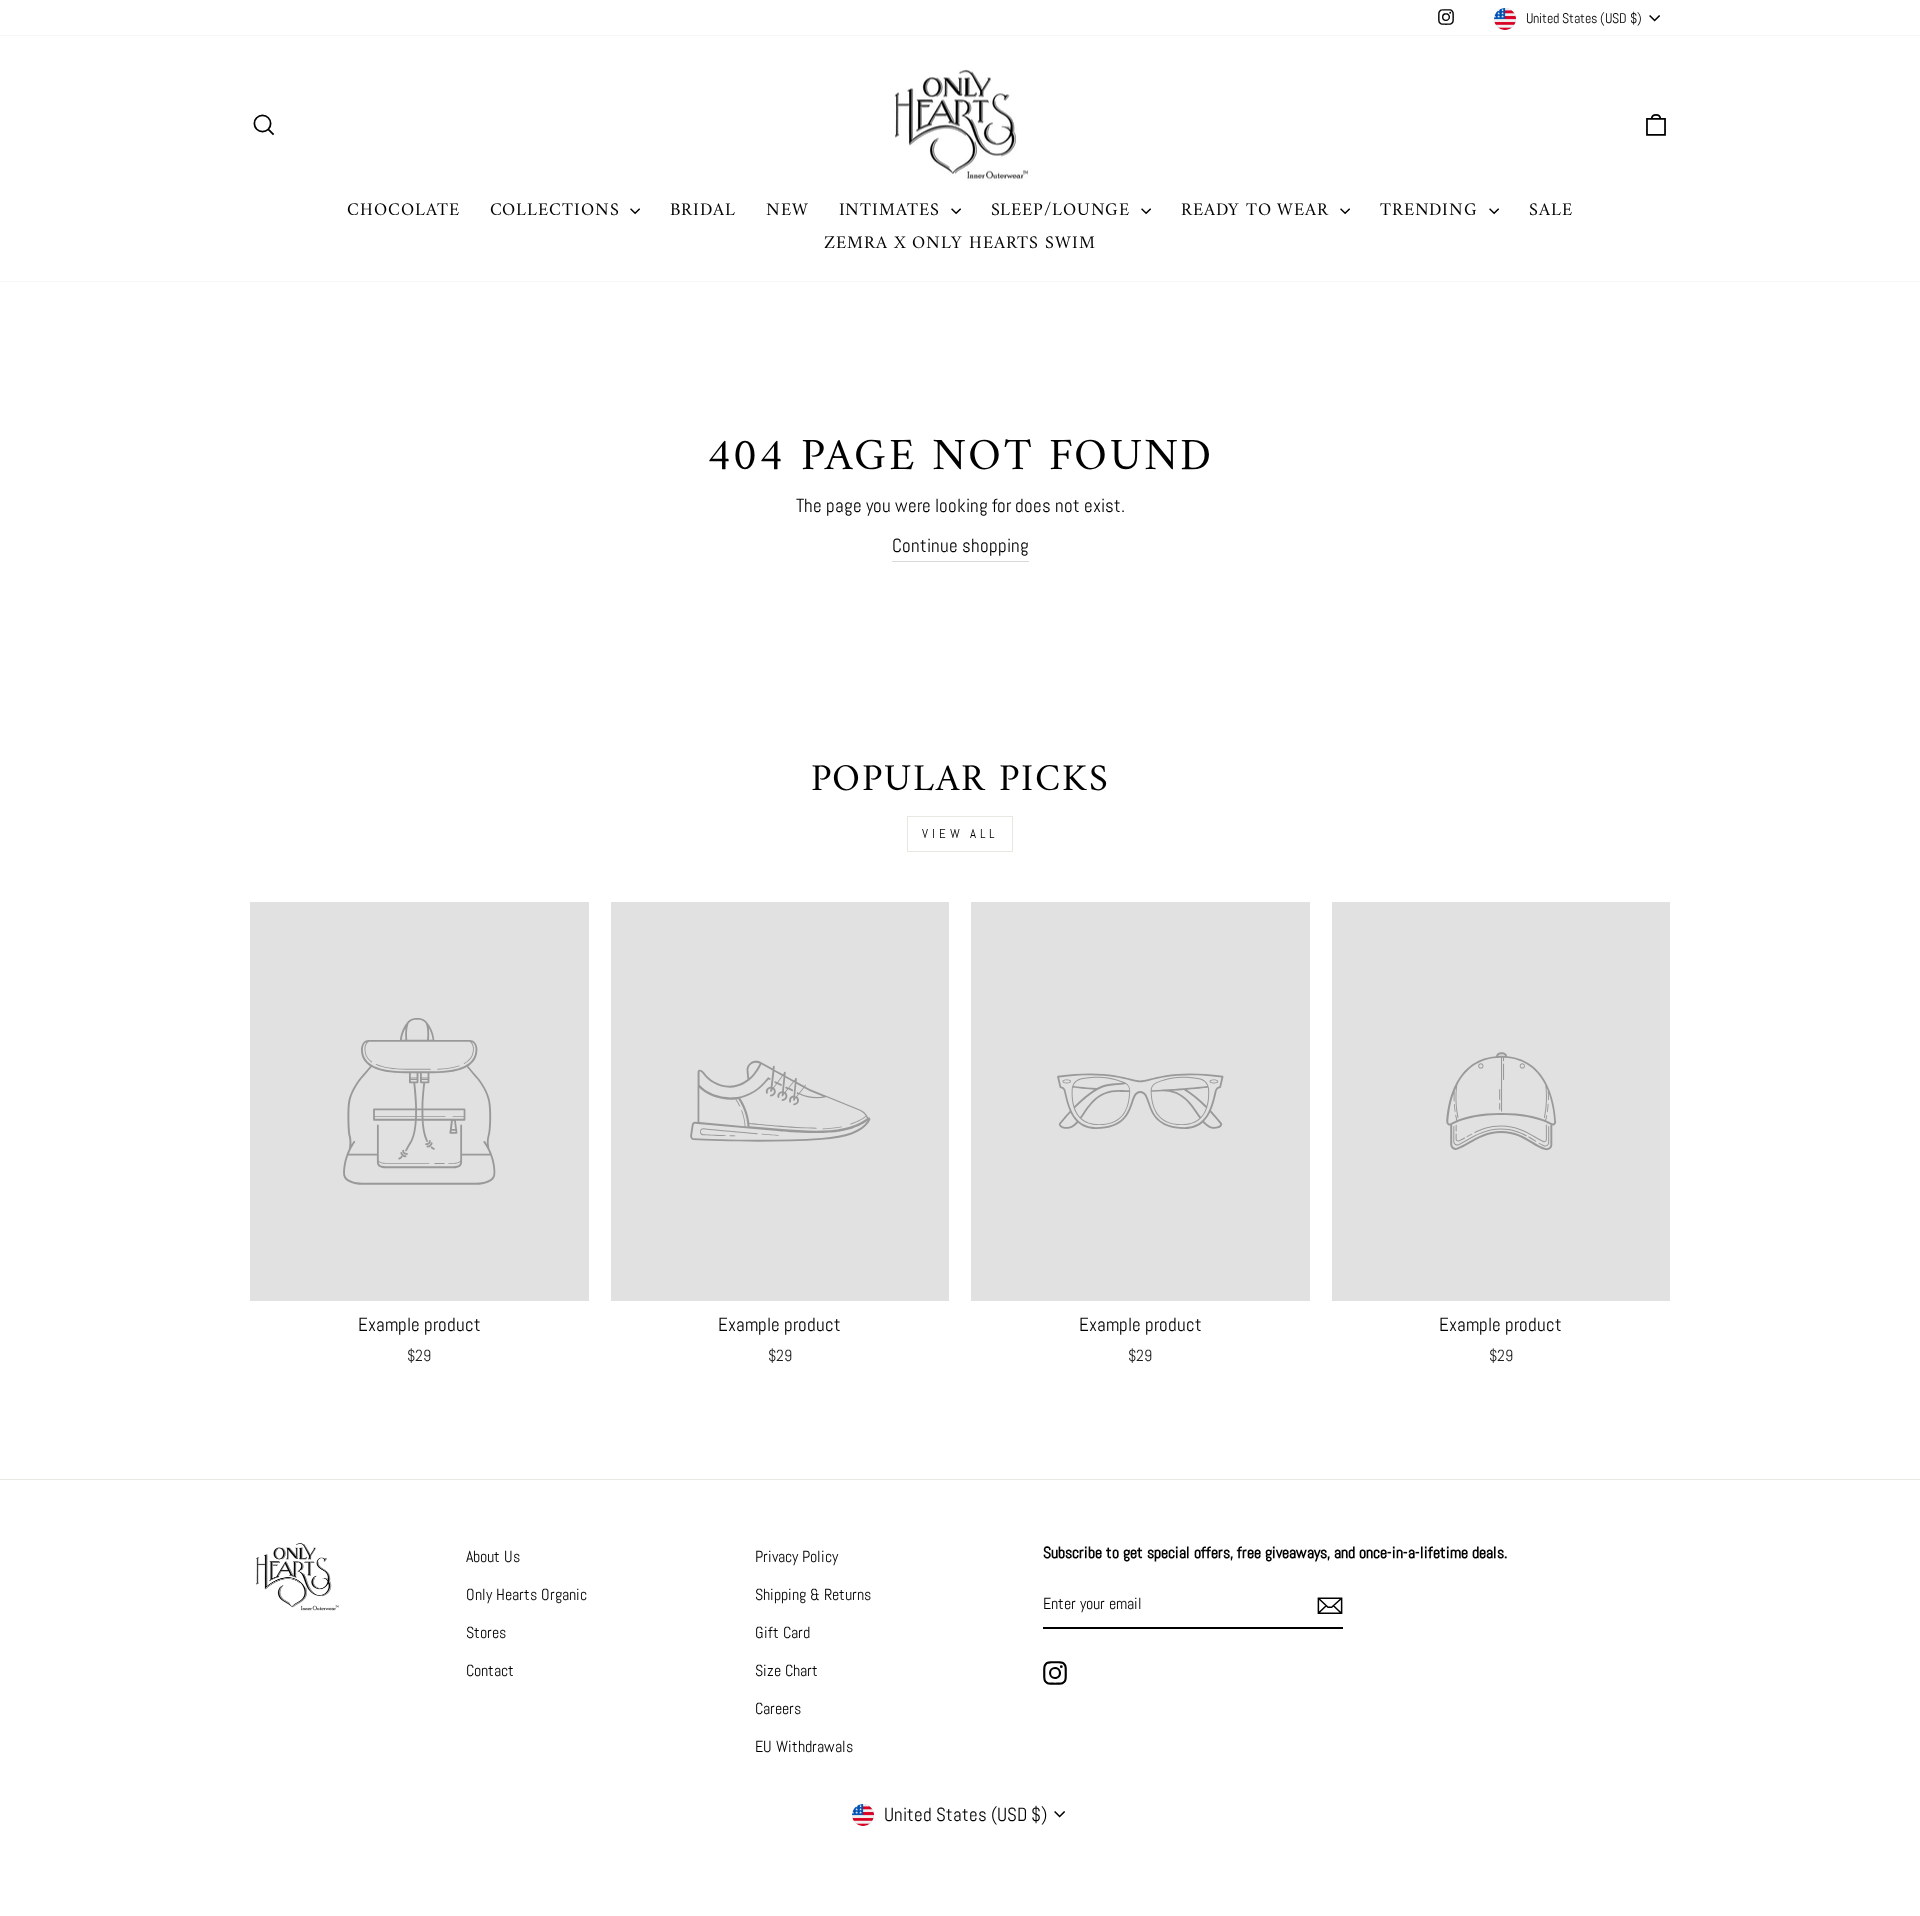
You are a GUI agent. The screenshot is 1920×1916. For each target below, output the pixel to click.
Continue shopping (960, 545)
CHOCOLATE (403, 210)
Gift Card (782, 1632)
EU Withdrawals (804, 1746)
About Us (493, 1556)
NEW (787, 210)
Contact (490, 1670)
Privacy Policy (796, 1556)
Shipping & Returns (813, 1594)
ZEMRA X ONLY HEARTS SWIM (960, 243)
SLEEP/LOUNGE (1064, 210)
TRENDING (1432, 210)
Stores (486, 1632)
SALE (1551, 210)
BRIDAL (702, 210)
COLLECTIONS (558, 210)
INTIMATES (892, 210)
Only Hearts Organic (526, 1594)
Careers (778, 1708)
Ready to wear (1258, 210)
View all (960, 833)
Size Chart (786, 1670)
